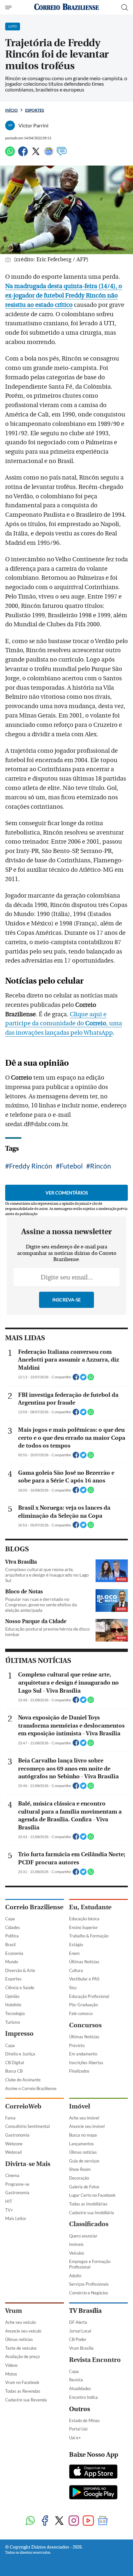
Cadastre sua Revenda (26, 2400)
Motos (11, 2374)
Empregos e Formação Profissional (90, 2264)
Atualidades (80, 2388)
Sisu (73, 1988)
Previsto (77, 2045)
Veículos (77, 2253)
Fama (10, 2118)
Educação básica (84, 1919)
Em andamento (83, 2054)
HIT (9, 2201)
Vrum (14, 2311)
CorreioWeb (23, 2106)
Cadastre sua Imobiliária (92, 2213)
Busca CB (14, 2071)
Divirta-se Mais (28, 2164)
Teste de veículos (21, 2348)
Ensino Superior (83, 1927)
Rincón (101, 1166)
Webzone (14, 2144)
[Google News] (49, 154)
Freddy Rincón (31, 1166)
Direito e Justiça (20, 2054)
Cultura (76, 1970)
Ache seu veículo (20, 2322)
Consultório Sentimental (27, 2126)
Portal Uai (78, 2429)
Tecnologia (15, 2013)
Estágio (76, 1945)
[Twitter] (36, 154)
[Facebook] (23, 154)
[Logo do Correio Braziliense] (66, 7)
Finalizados (79, 2071)
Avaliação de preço (22, 2356)
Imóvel (80, 2106)
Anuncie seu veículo (23, 2331)
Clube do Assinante (23, 2080)
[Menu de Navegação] (9, 7)
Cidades (13, 1927)
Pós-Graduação (83, 2005)
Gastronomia (17, 2135)
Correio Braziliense (34, 1907)
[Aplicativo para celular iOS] (93, 2472)
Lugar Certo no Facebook (92, 2195)
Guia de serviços (84, 2161)
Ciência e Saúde (20, 1988)
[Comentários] (62, 154)
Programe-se (17, 2184)
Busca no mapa (83, 2135)
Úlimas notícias (83, 2152)
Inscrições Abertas (86, 2063)
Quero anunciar (83, 2236)
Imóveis (76, 2244)
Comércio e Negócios (89, 2293)
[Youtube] (88, 2521)
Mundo (12, 1962)
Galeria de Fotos (84, 2187)
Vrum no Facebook (22, 2382)
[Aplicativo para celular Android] (93, 2493)
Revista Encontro (95, 2360)
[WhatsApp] (10, 154)
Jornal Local (80, 2331)
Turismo (13, 2022)
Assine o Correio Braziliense (31, 2088)
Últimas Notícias (84, 1962)
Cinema (12, 2175)
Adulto (75, 2276)
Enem (74, 1953)
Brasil (10, 1945)
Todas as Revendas (23, 2391)
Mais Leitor (16, 2218)
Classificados (89, 2224)
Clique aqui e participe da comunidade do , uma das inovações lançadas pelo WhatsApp (64, 1024)
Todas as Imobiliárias (88, 2204)
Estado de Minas (84, 2420)
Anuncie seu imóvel (87, 2126)
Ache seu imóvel (84, 2118)
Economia (14, 1953)
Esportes (35, 110)
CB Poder (78, 2339)
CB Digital (15, 2063)
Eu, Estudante (90, 1907)
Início (11, 110)
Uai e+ (75, 2438)
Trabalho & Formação (89, 1936)
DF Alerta (78, 2322)
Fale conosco (81, 2013)
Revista (76, 2380)
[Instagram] (74, 2521)
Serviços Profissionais (89, 2284)
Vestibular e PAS (84, 1979)
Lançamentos (82, 2144)
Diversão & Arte (20, 1970)
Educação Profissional (89, 1996)
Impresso (19, 2034)
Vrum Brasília (81, 2348)
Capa (10, 1919)
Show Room (80, 2169)
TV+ (9, 2210)
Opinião (12, 1996)
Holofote (13, 2005)
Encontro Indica (83, 2397)
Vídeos (11, 2365)
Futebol (71, 1166)
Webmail (13, 2152)
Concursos (85, 2025)
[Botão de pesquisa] (125, 7)
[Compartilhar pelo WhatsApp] (91, 1379)
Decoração (79, 2178)
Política (12, 1936)
